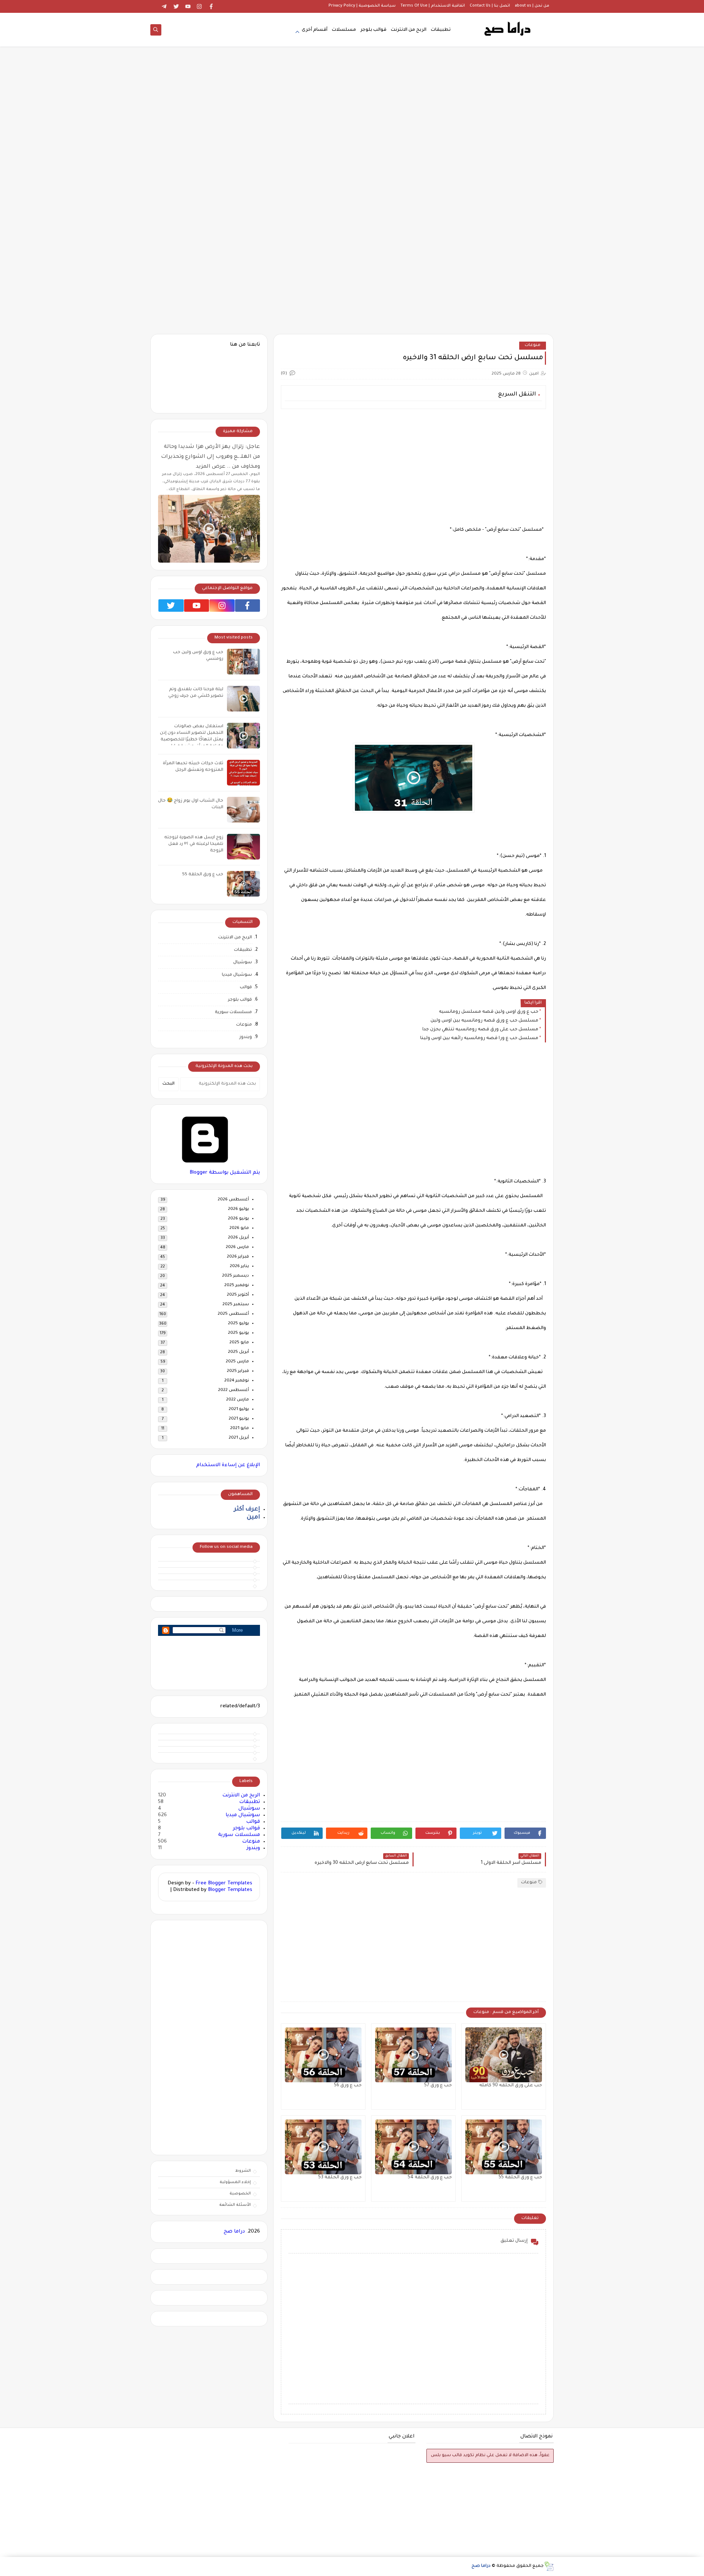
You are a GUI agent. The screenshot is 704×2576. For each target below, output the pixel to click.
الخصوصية (240, 2194)
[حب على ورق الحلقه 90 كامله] (504, 2055)
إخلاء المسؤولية (235, 2182)
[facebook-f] (209, 1732)
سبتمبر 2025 (236, 1305)
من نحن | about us (532, 6)
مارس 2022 (238, 1400)
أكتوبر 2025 (238, 1295)
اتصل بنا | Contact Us (490, 6)
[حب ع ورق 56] (323, 2055)
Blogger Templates (230, 1890)
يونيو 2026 (239, 1219)
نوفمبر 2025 (237, 1286)
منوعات (533, 345)
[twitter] (176, 6)
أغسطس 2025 (233, 1314)
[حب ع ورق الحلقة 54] (413, 2147)
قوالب (246, 988)
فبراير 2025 (238, 1371)
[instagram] (200, 6)
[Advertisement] (352, 140)
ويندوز (246, 1037)
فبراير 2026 (238, 1257)
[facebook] (211, 6)
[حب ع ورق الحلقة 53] (323, 2147)
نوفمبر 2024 (237, 1381)
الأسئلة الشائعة (235, 2205)
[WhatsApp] (153, 6)
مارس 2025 (237, 1362)
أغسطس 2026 (233, 1200)
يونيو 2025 (239, 1333)
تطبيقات (441, 30)
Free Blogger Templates (224, 1883)
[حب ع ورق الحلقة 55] (504, 2147)
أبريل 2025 (239, 1352)
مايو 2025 (239, 1343)
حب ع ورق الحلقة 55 (520, 2178)
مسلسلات (344, 30)
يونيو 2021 (239, 1419)
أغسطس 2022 (234, 1390)
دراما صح (234, 2232)
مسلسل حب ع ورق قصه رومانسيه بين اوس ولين (484, 1021)
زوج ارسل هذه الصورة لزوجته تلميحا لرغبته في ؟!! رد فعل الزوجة (194, 844)
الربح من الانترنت (409, 30)
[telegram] (164, 6)
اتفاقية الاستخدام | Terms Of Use (433, 6)
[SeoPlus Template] (549, 2566)
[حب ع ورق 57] (413, 2055)
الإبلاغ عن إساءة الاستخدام (228, 1465)
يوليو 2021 (239, 1410)
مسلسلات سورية (233, 1013)
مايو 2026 (239, 1228)
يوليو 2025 (239, 1324)
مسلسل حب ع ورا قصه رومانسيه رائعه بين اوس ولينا (479, 1038)
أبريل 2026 (239, 1238)
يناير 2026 (239, 1267)
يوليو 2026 (239, 1209)
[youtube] (188, 6)
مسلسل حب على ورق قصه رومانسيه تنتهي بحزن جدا (480, 1030)
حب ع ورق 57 (438, 2086)
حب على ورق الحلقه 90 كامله (511, 2086)
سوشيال (243, 963)
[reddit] (209, 1754)
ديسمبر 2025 (236, 1276)
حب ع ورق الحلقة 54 (430, 2178)
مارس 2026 (237, 1247)
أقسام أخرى (315, 30)
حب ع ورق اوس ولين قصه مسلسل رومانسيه (489, 1012)
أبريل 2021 (239, 1438)
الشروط (243, 2171)
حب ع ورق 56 (348, 2086)
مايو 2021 (240, 1429)
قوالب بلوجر (373, 30)
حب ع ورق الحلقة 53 (340, 2178)
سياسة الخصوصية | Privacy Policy (362, 6)
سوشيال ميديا (237, 975)
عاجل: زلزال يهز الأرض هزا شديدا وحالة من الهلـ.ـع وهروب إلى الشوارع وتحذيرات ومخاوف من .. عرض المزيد (210, 457)
